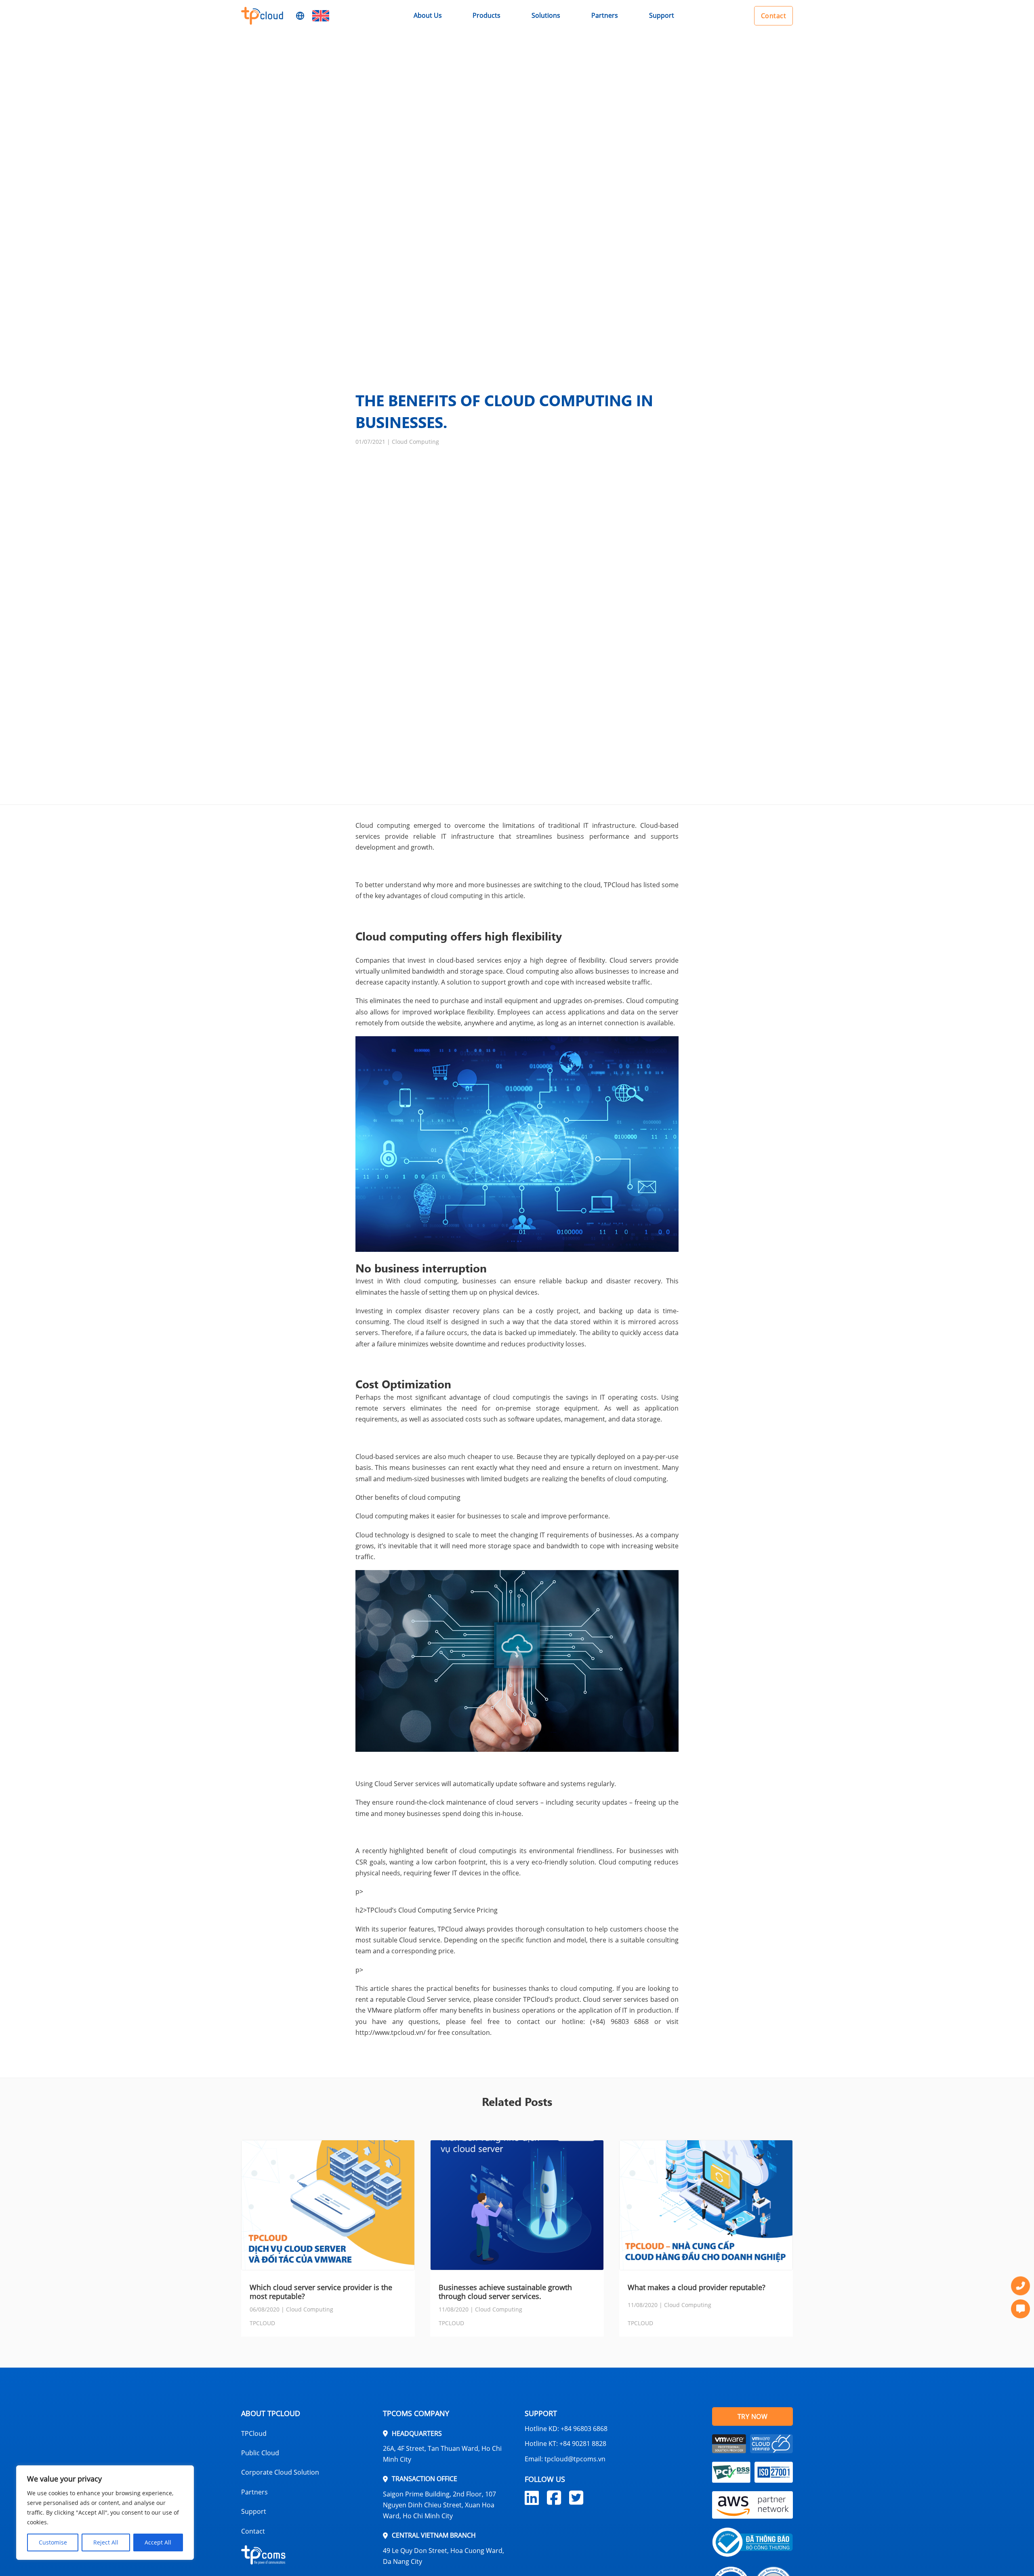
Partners (605, 15)
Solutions (546, 15)
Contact (774, 16)
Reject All (106, 2542)
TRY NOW (753, 2416)
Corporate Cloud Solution (280, 2472)
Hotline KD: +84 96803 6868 (566, 2429)
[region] (105, 2513)
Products (487, 15)
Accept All (158, 2542)
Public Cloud (260, 2453)
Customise (53, 2542)
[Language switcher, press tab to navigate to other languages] (321, 16)
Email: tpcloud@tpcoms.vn (565, 2459)
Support (662, 15)
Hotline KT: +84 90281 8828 (565, 2444)
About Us (428, 15)
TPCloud (254, 2433)
